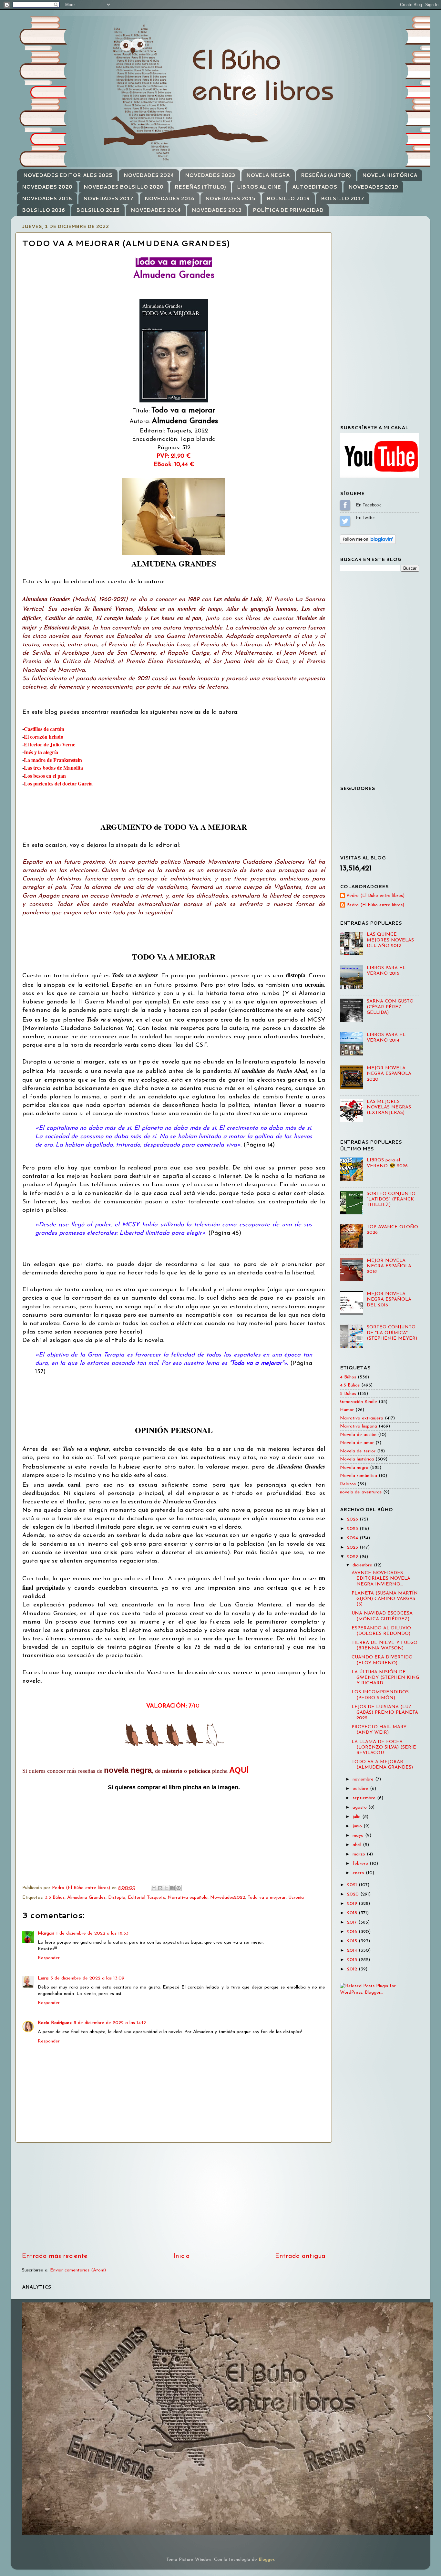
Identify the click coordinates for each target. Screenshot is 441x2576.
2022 (353, 1557)
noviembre (364, 1779)
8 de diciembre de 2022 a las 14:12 (110, 2023)
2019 (353, 1904)
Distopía (117, 1898)
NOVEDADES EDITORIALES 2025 (68, 175)
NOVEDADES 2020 (47, 187)
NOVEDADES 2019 (373, 187)
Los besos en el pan (45, 776)
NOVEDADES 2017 (108, 198)
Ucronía (296, 1898)
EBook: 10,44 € (174, 465)
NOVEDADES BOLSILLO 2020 (123, 187)
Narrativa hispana (359, 1426)
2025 (353, 1529)
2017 (353, 1922)
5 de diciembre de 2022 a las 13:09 (87, 1978)
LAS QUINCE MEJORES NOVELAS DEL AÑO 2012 (390, 940)
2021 (353, 1885)
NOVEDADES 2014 (156, 210)
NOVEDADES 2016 (169, 198)
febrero (361, 1864)
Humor (347, 1410)
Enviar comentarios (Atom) (78, 2270)
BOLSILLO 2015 (98, 210)
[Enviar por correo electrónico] (154, 1888)
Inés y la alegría (41, 752)
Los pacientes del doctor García (58, 783)
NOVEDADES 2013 (217, 210)
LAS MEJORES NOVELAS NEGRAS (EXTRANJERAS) (389, 1107)
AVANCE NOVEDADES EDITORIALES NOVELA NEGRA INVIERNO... (381, 1579)
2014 (353, 1951)
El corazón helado (44, 737)
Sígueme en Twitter (345, 521)
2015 (353, 1941)
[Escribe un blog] (160, 1888)
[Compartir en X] (166, 1888)
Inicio (181, 2256)
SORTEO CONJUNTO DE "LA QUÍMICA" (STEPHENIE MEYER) (392, 1333)
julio (357, 1817)
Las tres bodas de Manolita (53, 768)
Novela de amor (357, 1443)
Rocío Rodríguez (55, 2023)
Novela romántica (359, 1476)
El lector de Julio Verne (50, 744)
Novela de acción (358, 1435)
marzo (360, 1854)
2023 (353, 1548)
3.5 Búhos (55, 1898)
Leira (43, 1978)
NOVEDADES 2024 (149, 175)
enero (359, 1873)
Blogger (266, 2560)
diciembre (363, 1565)
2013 (353, 1960)
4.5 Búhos (350, 1385)
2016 (353, 1932)
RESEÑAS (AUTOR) (326, 175)
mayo (359, 1836)
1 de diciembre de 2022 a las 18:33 (92, 1933)
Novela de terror (358, 1451)
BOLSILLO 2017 (343, 198)
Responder (49, 1958)
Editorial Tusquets (146, 1898)
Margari (46, 1933)
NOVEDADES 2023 (210, 175)
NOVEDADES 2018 (47, 198)
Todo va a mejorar (267, 1898)
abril (358, 1845)
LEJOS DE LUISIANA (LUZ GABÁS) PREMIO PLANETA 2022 (385, 1713)
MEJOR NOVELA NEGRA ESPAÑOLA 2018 (389, 1266)
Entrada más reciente (55, 2256)
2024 (353, 1538)
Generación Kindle (359, 1402)
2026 (353, 1519)
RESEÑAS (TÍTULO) (200, 187)
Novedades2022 (228, 1898)
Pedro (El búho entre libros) (375, 905)
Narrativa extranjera (362, 1418)
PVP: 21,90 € (174, 456)
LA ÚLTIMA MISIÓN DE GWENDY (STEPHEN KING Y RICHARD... (385, 1678)
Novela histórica (357, 1459)
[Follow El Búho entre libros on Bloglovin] (368, 543)
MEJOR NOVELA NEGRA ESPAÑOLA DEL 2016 (389, 1300)
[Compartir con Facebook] (172, 1888)
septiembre (365, 1798)
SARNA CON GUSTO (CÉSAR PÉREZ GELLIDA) (390, 1007)
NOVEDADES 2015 (230, 198)
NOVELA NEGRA (268, 175)
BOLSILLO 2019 (288, 198)
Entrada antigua (300, 2256)
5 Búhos (348, 1394)
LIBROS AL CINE (259, 187)
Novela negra (354, 1468)
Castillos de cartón (44, 729)
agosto (360, 1807)
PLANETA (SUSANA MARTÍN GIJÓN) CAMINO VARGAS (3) (385, 1599)
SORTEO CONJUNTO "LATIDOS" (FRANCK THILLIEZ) (391, 1200)
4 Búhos (348, 1377)
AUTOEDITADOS (315, 187)
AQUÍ (239, 1770)
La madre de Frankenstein (53, 760)
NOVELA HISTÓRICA (390, 175)
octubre (361, 1789)
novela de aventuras (361, 1492)
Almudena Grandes (86, 1898)
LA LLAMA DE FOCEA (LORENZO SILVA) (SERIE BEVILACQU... (384, 1748)
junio (358, 1826)
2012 (353, 1969)
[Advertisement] (174, 2197)
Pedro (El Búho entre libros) (375, 896)
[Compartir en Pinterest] (179, 1888)
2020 (354, 1894)
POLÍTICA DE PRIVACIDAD (288, 210)
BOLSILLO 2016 (43, 210)
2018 (353, 1913)
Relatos (348, 1484)
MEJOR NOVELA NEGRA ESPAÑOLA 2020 (389, 1074)
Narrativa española (188, 1898)
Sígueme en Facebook (345, 505)
